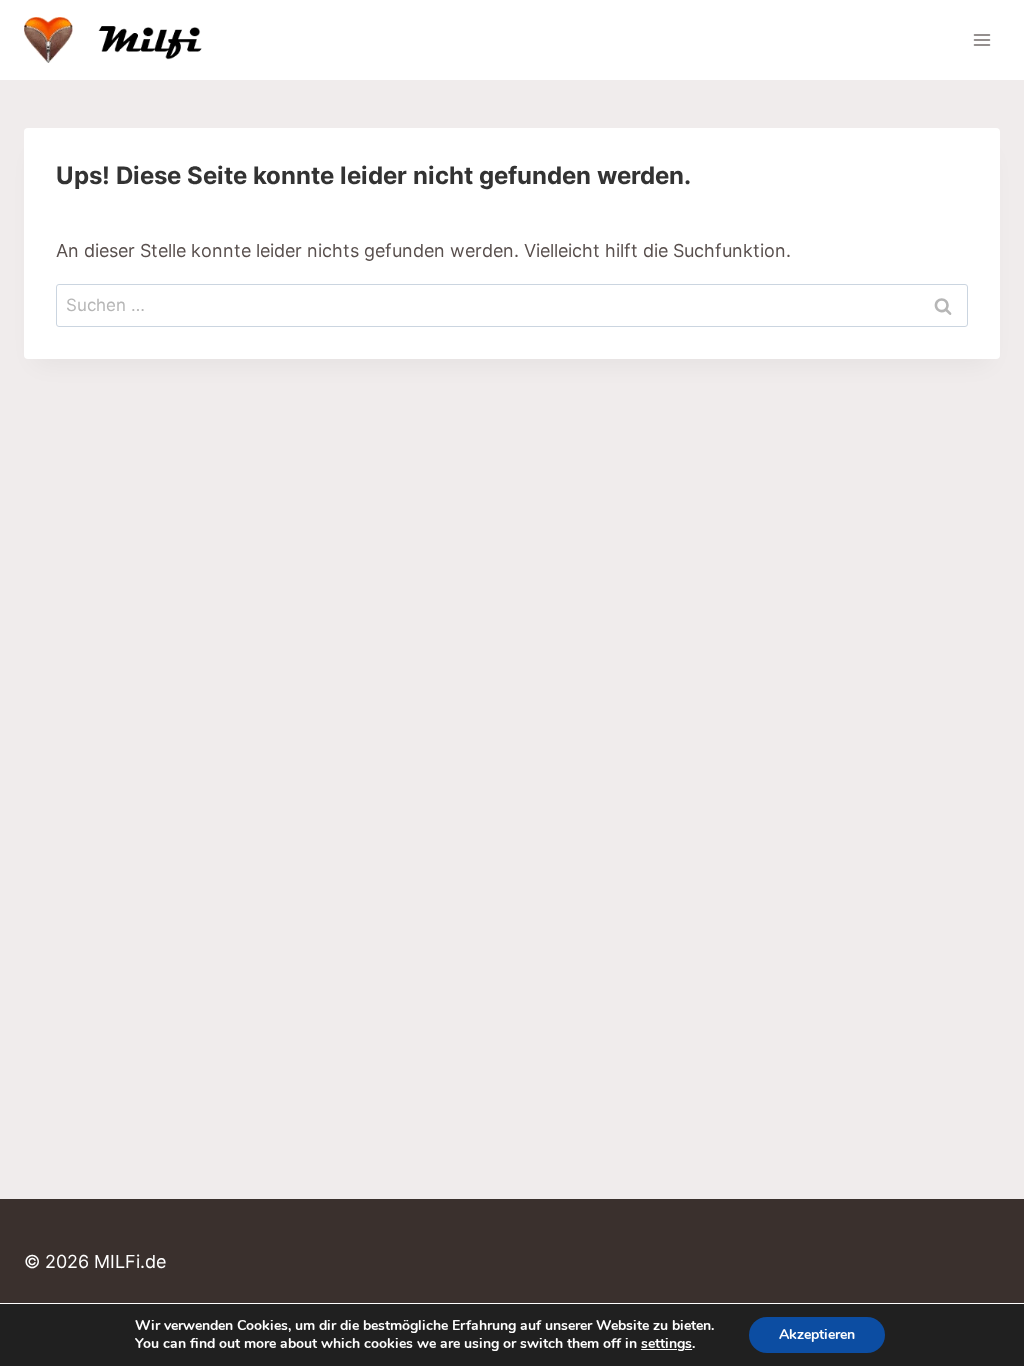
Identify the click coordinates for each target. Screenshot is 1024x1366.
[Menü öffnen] (981, 39)
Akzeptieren (817, 1334)
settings (666, 1344)
